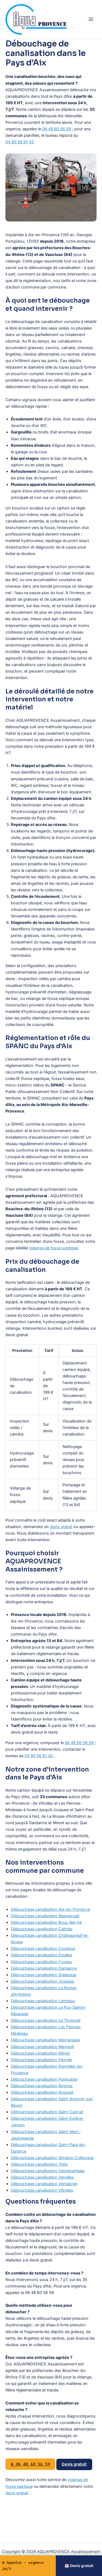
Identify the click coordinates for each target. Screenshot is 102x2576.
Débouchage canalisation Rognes (42, 2086)
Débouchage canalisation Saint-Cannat (47, 2112)
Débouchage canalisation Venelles (42, 2177)
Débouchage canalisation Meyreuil (42, 2047)
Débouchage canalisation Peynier (41, 2060)
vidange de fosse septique (53, 1248)
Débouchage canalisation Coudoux (43, 1948)
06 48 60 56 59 (57, 129)
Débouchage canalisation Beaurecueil (45, 1916)
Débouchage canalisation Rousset (42, 2092)
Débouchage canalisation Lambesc (43, 2001)
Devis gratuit (74, 2464)
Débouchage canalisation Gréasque (44, 1975)
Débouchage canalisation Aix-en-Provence (50, 1909)
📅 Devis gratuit (79, 2566)
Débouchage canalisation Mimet (40, 2053)
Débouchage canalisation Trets (39, 2164)
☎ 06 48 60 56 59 (30, 2464)
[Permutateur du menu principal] (91, 19)
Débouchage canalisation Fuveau (41, 1962)
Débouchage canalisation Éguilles (42, 1955)
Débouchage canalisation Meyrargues (46, 2040)
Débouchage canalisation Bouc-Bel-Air (46, 1922)
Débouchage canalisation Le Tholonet (46, 2020)
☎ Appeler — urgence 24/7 (23, 2566)
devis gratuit (61, 1527)
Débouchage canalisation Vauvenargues (48, 2171)
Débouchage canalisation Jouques (43, 1981)
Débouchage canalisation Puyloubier (44, 2079)
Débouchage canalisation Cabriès (42, 1929)
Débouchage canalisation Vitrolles (42, 2190)
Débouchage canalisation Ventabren (44, 2184)
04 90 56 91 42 (20, 142)
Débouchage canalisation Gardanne (44, 1968)
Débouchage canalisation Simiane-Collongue (52, 2158)
